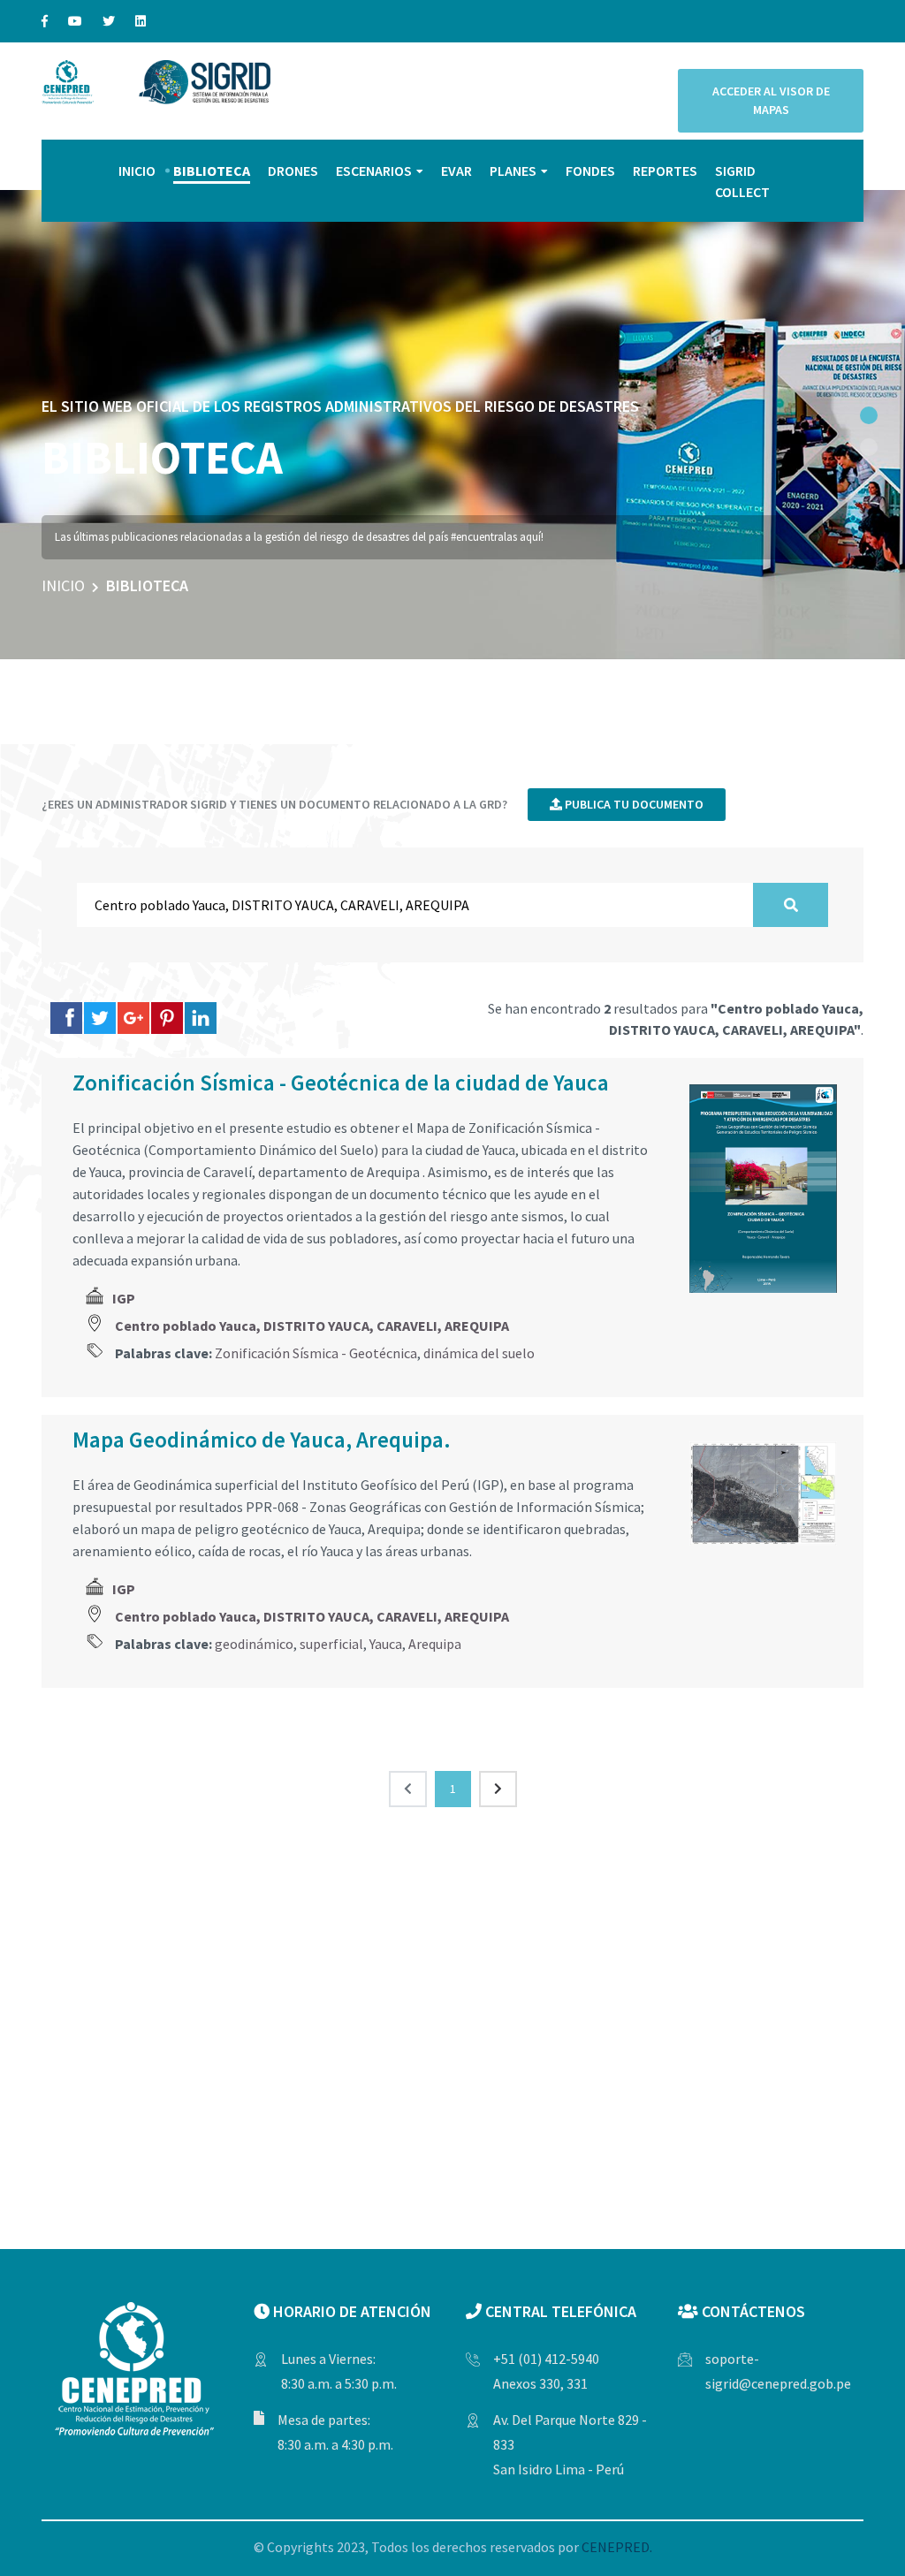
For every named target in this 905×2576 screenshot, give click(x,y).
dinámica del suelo (479, 1353)
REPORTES (665, 171)
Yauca (386, 1644)
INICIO (137, 171)
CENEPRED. (617, 2547)
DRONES (293, 171)
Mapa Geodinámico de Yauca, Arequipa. (262, 1440)
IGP (124, 1298)
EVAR (456, 171)
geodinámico (254, 1644)
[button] (869, 415)
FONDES (590, 171)
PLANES (513, 171)
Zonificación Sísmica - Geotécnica (316, 1353)
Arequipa (435, 1644)
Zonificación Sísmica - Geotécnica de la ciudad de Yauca (341, 1083)
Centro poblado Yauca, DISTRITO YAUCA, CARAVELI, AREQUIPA (312, 1326)
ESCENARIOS (374, 171)
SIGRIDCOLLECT (742, 181)
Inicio (63, 585)
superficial (331, 1644)
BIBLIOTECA (212, 171)
